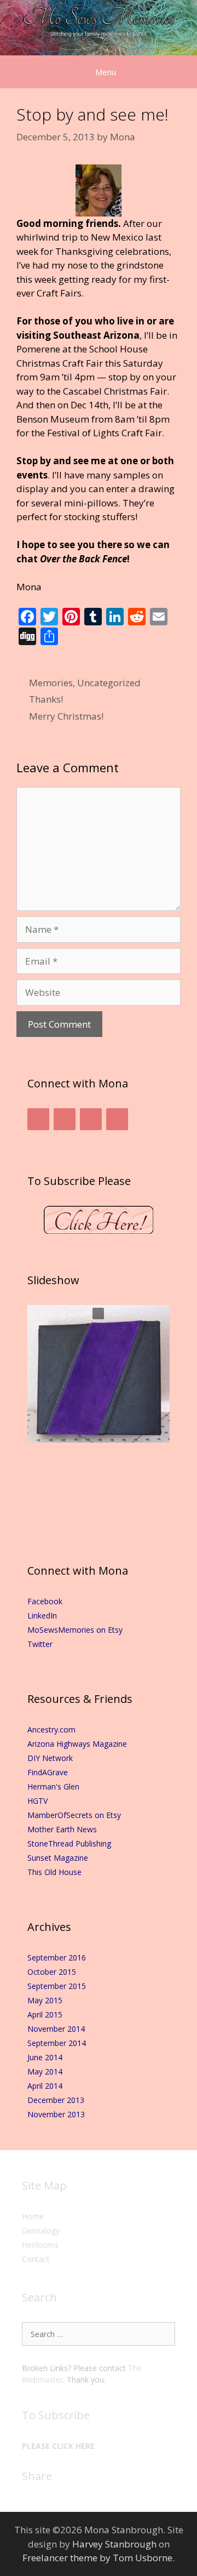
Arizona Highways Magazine (77, 1744)
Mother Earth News (62, 1829)
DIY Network (50, 1758)
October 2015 (52, 1972)
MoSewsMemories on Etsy (75, 1630)
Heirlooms (40, 2245)
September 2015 (57, 1986)
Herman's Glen (53, 1786)
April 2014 (45, 2086)
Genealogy (41, 2230)
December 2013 (56, 2100)
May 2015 (45, 2000)
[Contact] (117, 1119)
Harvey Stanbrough (114, 2544)
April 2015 (45, 2014)
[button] (98, 1313)
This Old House (54, 1872)
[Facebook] (38, 1119)
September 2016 (57, 1957)
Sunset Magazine (58, 1858)
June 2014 (45, 2057)
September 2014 (57, 2043)
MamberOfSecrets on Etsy (74, 1815)
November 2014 (56, 2029)
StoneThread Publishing (69, 1843)
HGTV (37, 1801)
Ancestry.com (51, 1729)
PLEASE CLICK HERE (58, 2446)
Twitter (40, 1644)
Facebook (45, 1601)
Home (33, 2216)
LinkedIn (42, 1615)
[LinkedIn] (91, 1119)
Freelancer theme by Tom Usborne (97, 2558)
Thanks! (46, 699)
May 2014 (45, 2071)
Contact (36, 2259)
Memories (51, 683)
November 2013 (56, 2114)
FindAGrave (48, 1772)
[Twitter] (65, 1119)
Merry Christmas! (66, 716)
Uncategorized (109, 683)
